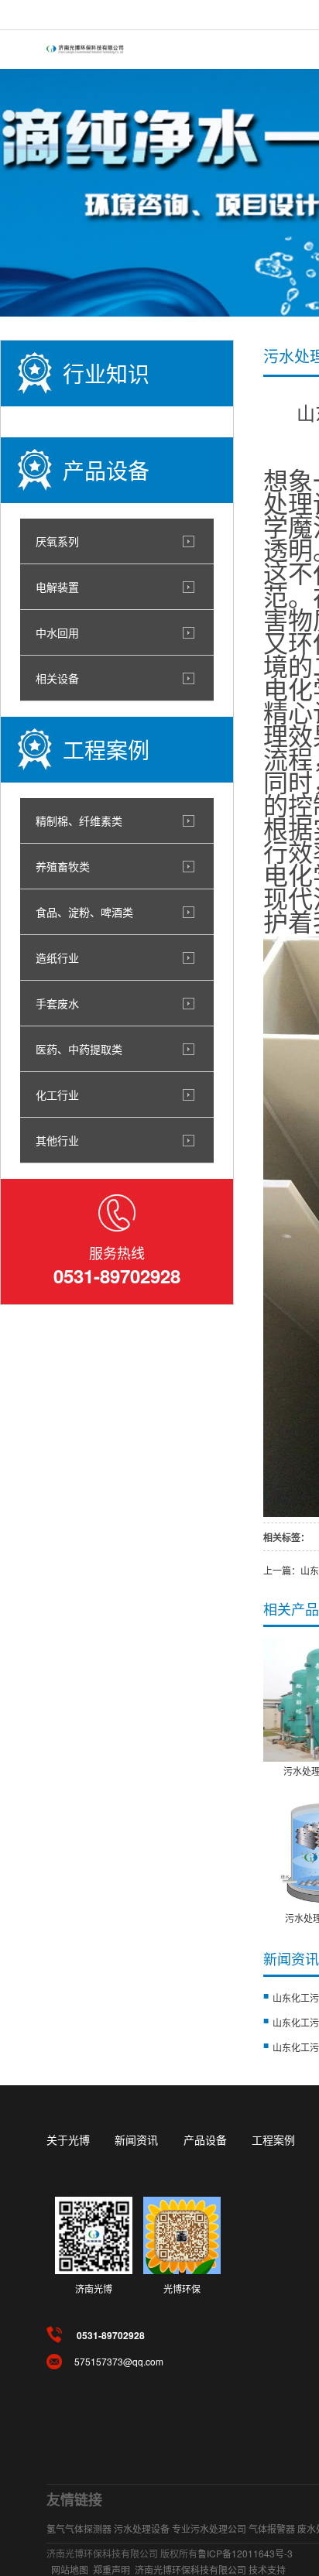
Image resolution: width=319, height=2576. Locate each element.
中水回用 (57, 632)
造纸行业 (57, 957)
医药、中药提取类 (79, 1049)
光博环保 (182, 2288)
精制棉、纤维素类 (79, 820)
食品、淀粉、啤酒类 (84, 912)
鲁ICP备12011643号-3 (245, 2553)
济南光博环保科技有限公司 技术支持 (210, 2569)
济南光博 (94, 2288)
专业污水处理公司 (209, 2528)
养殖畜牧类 (63, 866)
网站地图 (70, 2569)
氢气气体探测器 (79, 2528)
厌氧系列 (57, 541)
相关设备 (57, 678)
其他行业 (57, 1140)
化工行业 (57, 1094)
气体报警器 (272, 2528)
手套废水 (57, 1003)
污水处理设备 (142, 2528)
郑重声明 (111, 2569)
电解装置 (57, 587)
